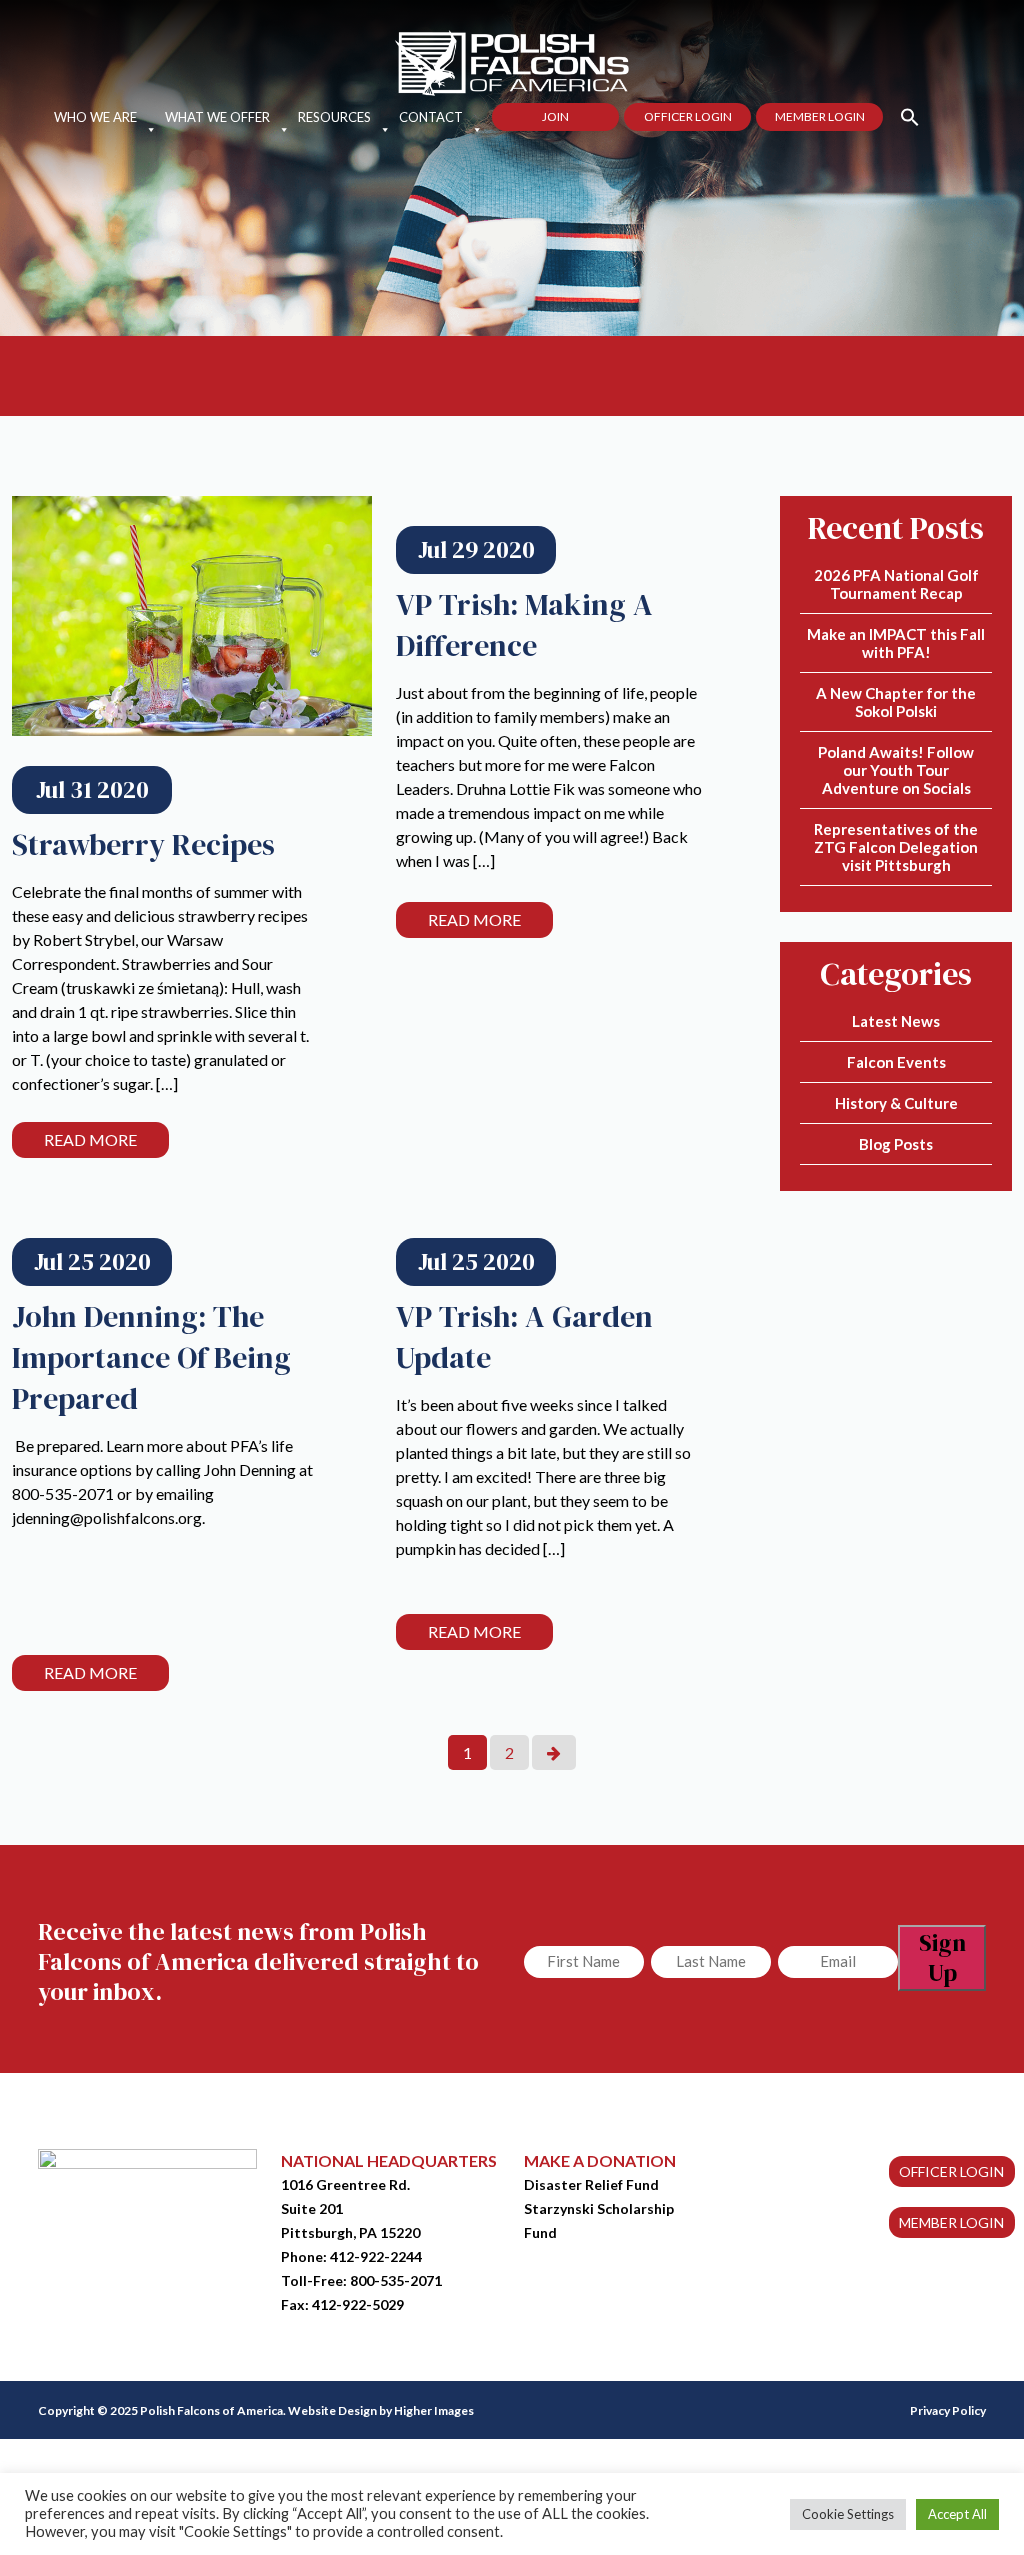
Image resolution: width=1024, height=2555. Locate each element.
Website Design (332, 2410)
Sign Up (942, 1957)
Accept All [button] (957, 2514)
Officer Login (688, 116)
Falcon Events (896, 1062)
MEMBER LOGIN (951, 2222)
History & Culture (896, 1103)
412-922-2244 (376, 2256)
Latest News (896, 1021)
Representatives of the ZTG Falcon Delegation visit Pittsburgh (896, 847)
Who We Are (95, 117)
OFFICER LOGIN (951, 2171)
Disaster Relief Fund (591, 2184)
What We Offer (217, 117)
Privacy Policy (948, 2410)
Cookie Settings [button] (848, 2514)
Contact (431, 117)
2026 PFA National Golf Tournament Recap (896, 584)
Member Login (820, 116)
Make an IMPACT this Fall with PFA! (896, 643)
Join (555, 116)
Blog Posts (896, 1144)
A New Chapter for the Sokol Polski (896, 702)
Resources (334, 117)
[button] (901, 115)
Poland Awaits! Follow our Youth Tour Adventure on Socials (896, 770)
